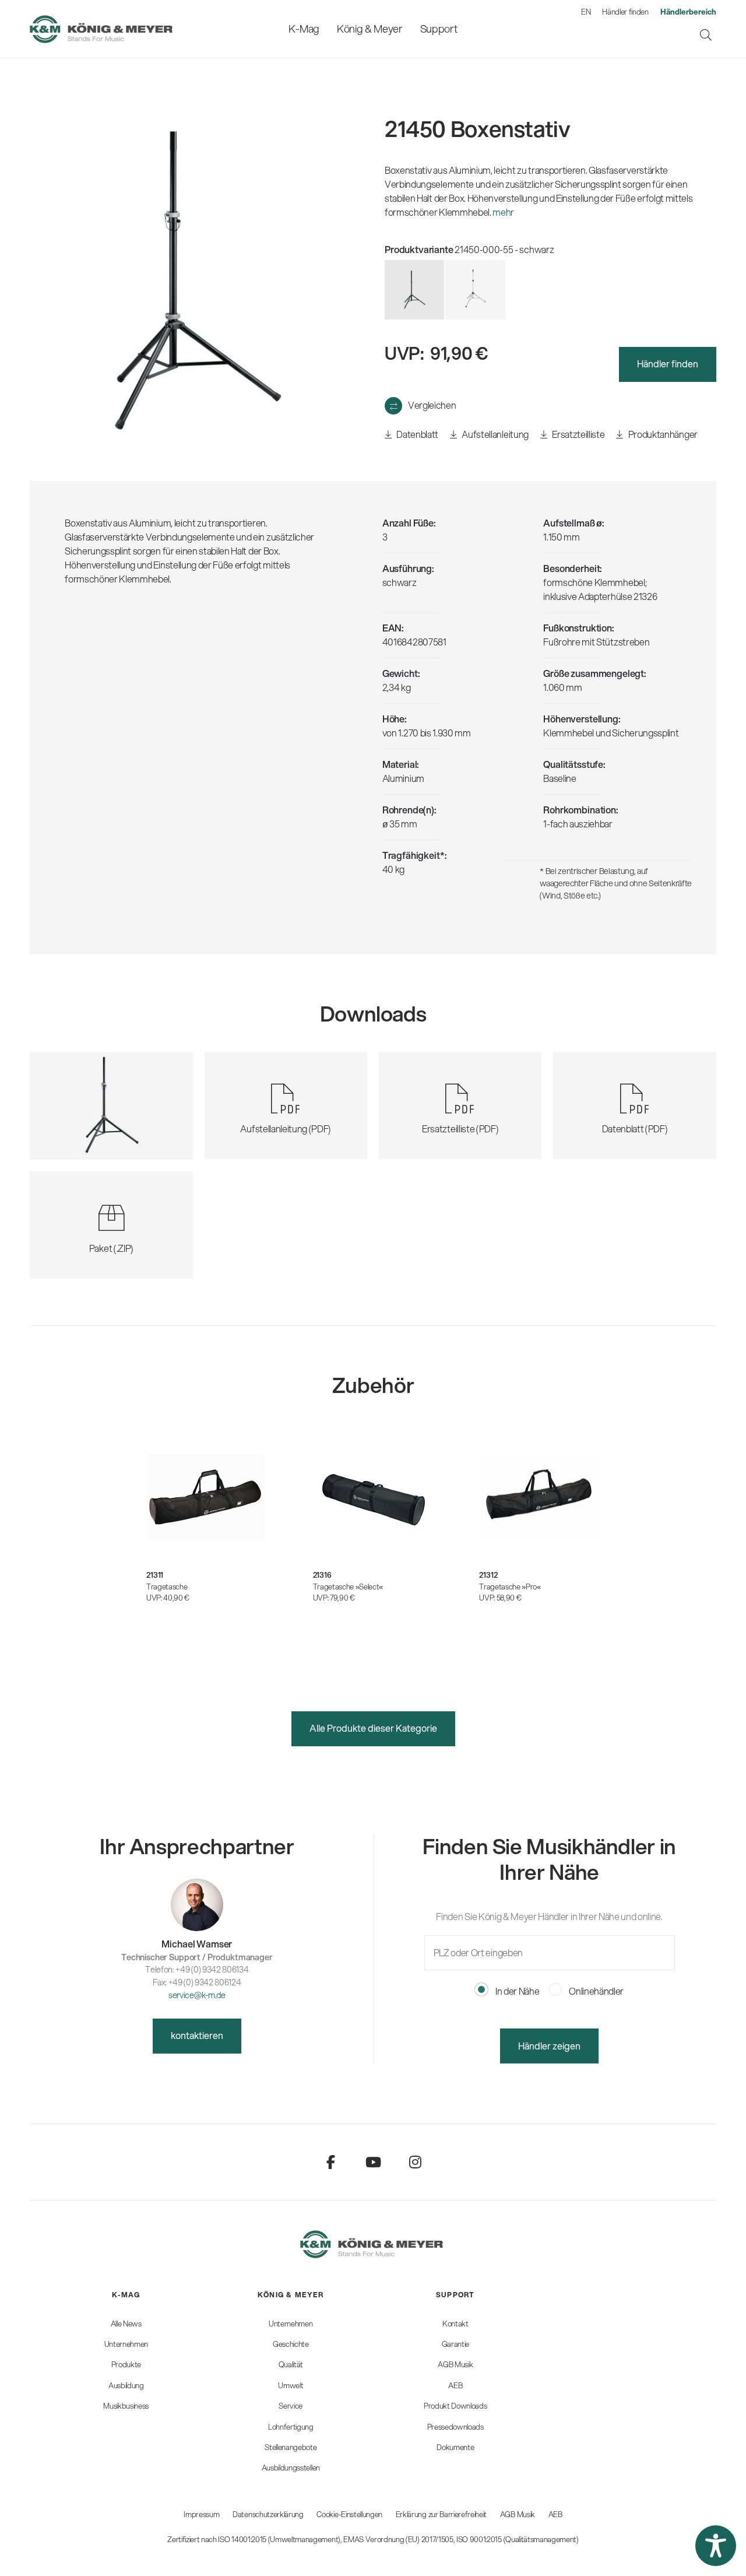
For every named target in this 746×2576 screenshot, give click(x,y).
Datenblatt (417, 434)
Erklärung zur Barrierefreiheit (441, 2514)
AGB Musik (518, 2514)
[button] (716, 2546)
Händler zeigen (549, 2046)
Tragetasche (167, 1587)
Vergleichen (432, 405)
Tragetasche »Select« (348, 1587)
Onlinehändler (596, 1991)
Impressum (201, 2514)
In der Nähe (516, 1991)
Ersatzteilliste (578, 434)
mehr (503, 212)
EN (586, 12)
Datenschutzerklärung (268, 2514)
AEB (555, 2514)
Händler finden (625, 12)
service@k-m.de (197, 1995)
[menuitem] (304, 29)
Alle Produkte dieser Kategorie (373, 1728)
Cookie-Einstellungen (349, 2514)
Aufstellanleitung (495, 434)
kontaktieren (197, 2035)
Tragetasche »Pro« (510, 1587)
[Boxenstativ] (475, 290)
